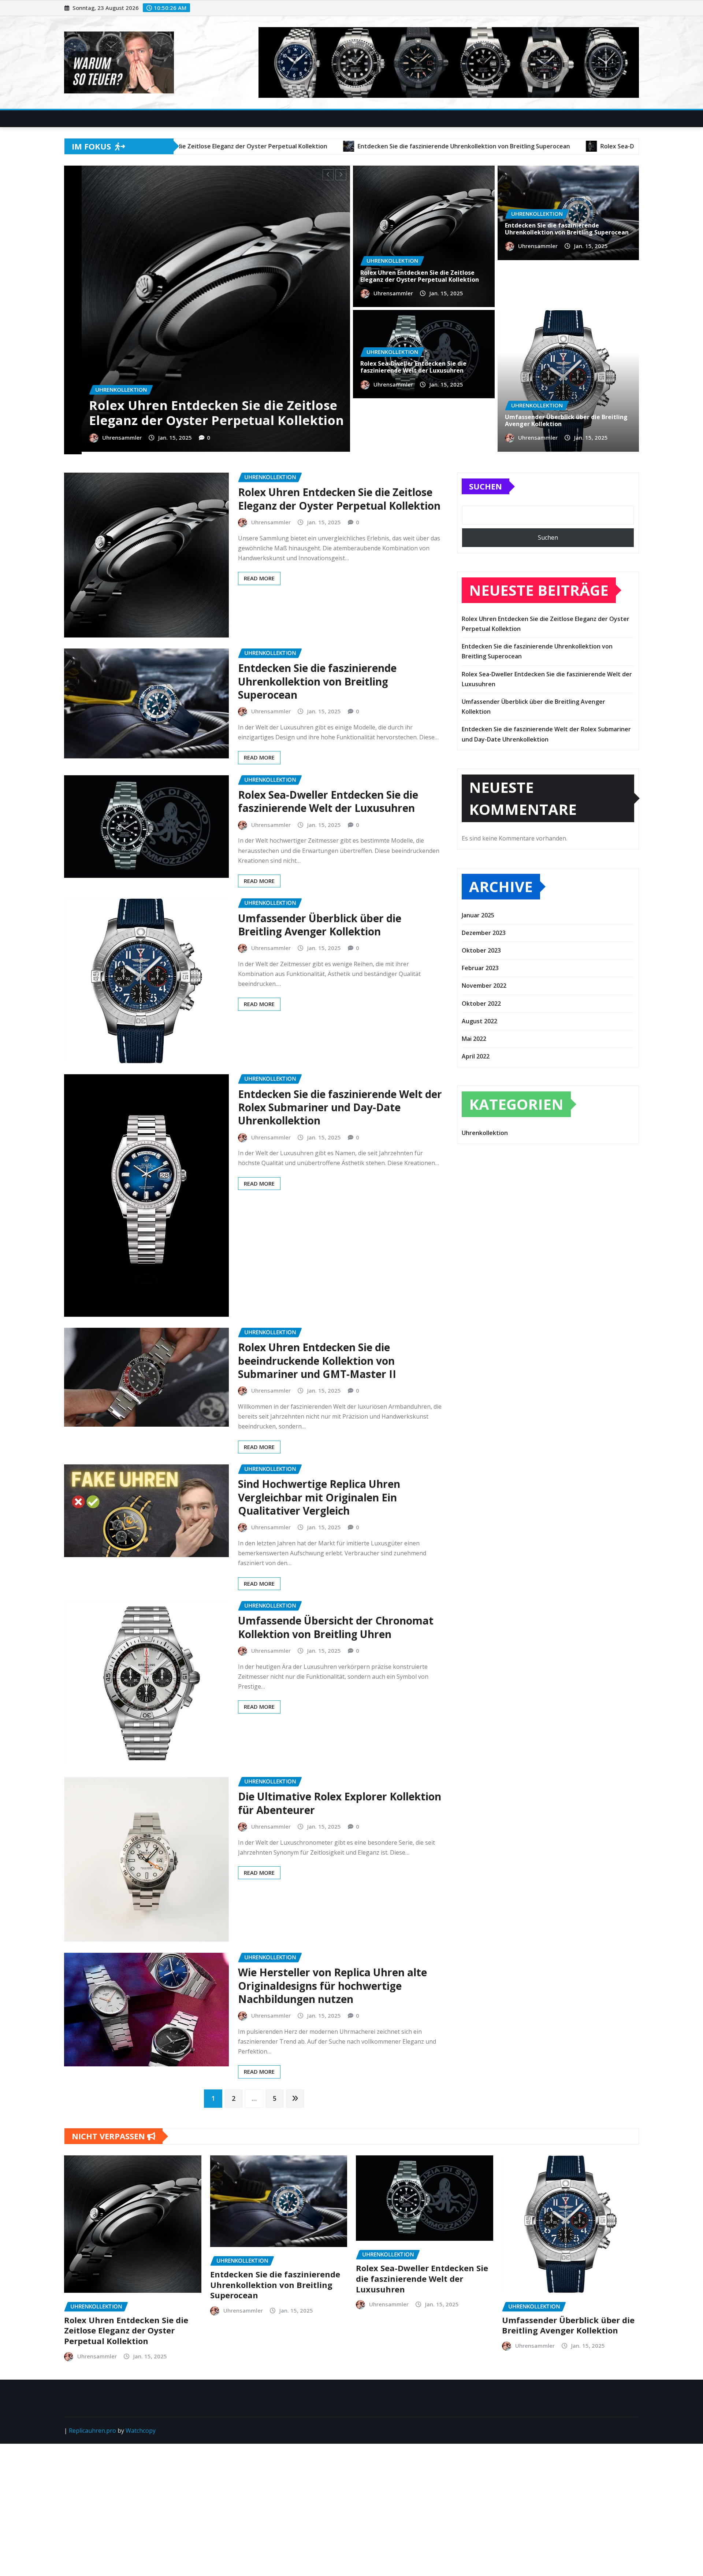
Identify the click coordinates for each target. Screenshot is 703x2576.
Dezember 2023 (484, 930)
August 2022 (479, 1019)
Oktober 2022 (481, 1001)
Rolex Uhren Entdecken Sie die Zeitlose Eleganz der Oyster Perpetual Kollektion (420, 276)
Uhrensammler (126, 437)
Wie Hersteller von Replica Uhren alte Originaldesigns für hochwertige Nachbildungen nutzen (332, 1983)
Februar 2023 (480, 965)
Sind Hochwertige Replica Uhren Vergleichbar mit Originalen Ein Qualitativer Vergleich (319, 1495)
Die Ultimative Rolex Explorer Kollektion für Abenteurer (340, 1800)
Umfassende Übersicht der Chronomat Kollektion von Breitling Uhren (336, 1625)
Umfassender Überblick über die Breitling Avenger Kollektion (226, 413)
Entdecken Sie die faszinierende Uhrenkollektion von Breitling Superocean (567, 229)
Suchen (486, 484)
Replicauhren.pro (92, 2428)
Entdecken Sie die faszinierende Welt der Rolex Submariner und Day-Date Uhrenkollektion (340, 1104)
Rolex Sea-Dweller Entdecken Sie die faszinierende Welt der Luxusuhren (413, 367)
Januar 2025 (478, 912)
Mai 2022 (474, 1036)
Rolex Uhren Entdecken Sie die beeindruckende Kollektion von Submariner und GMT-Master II (317, 1358)
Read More (259, 576)
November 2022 (484, 983)
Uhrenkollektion (485, 1130)
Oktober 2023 (481, 948)
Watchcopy (141, 2428)
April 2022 (476, 1054)
